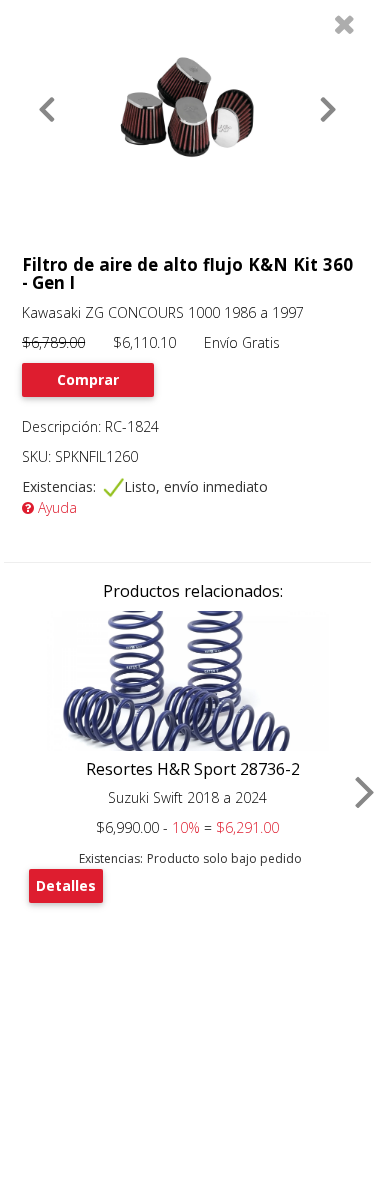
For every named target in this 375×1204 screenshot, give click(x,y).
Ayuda (55, 507)
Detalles (66, 885)
